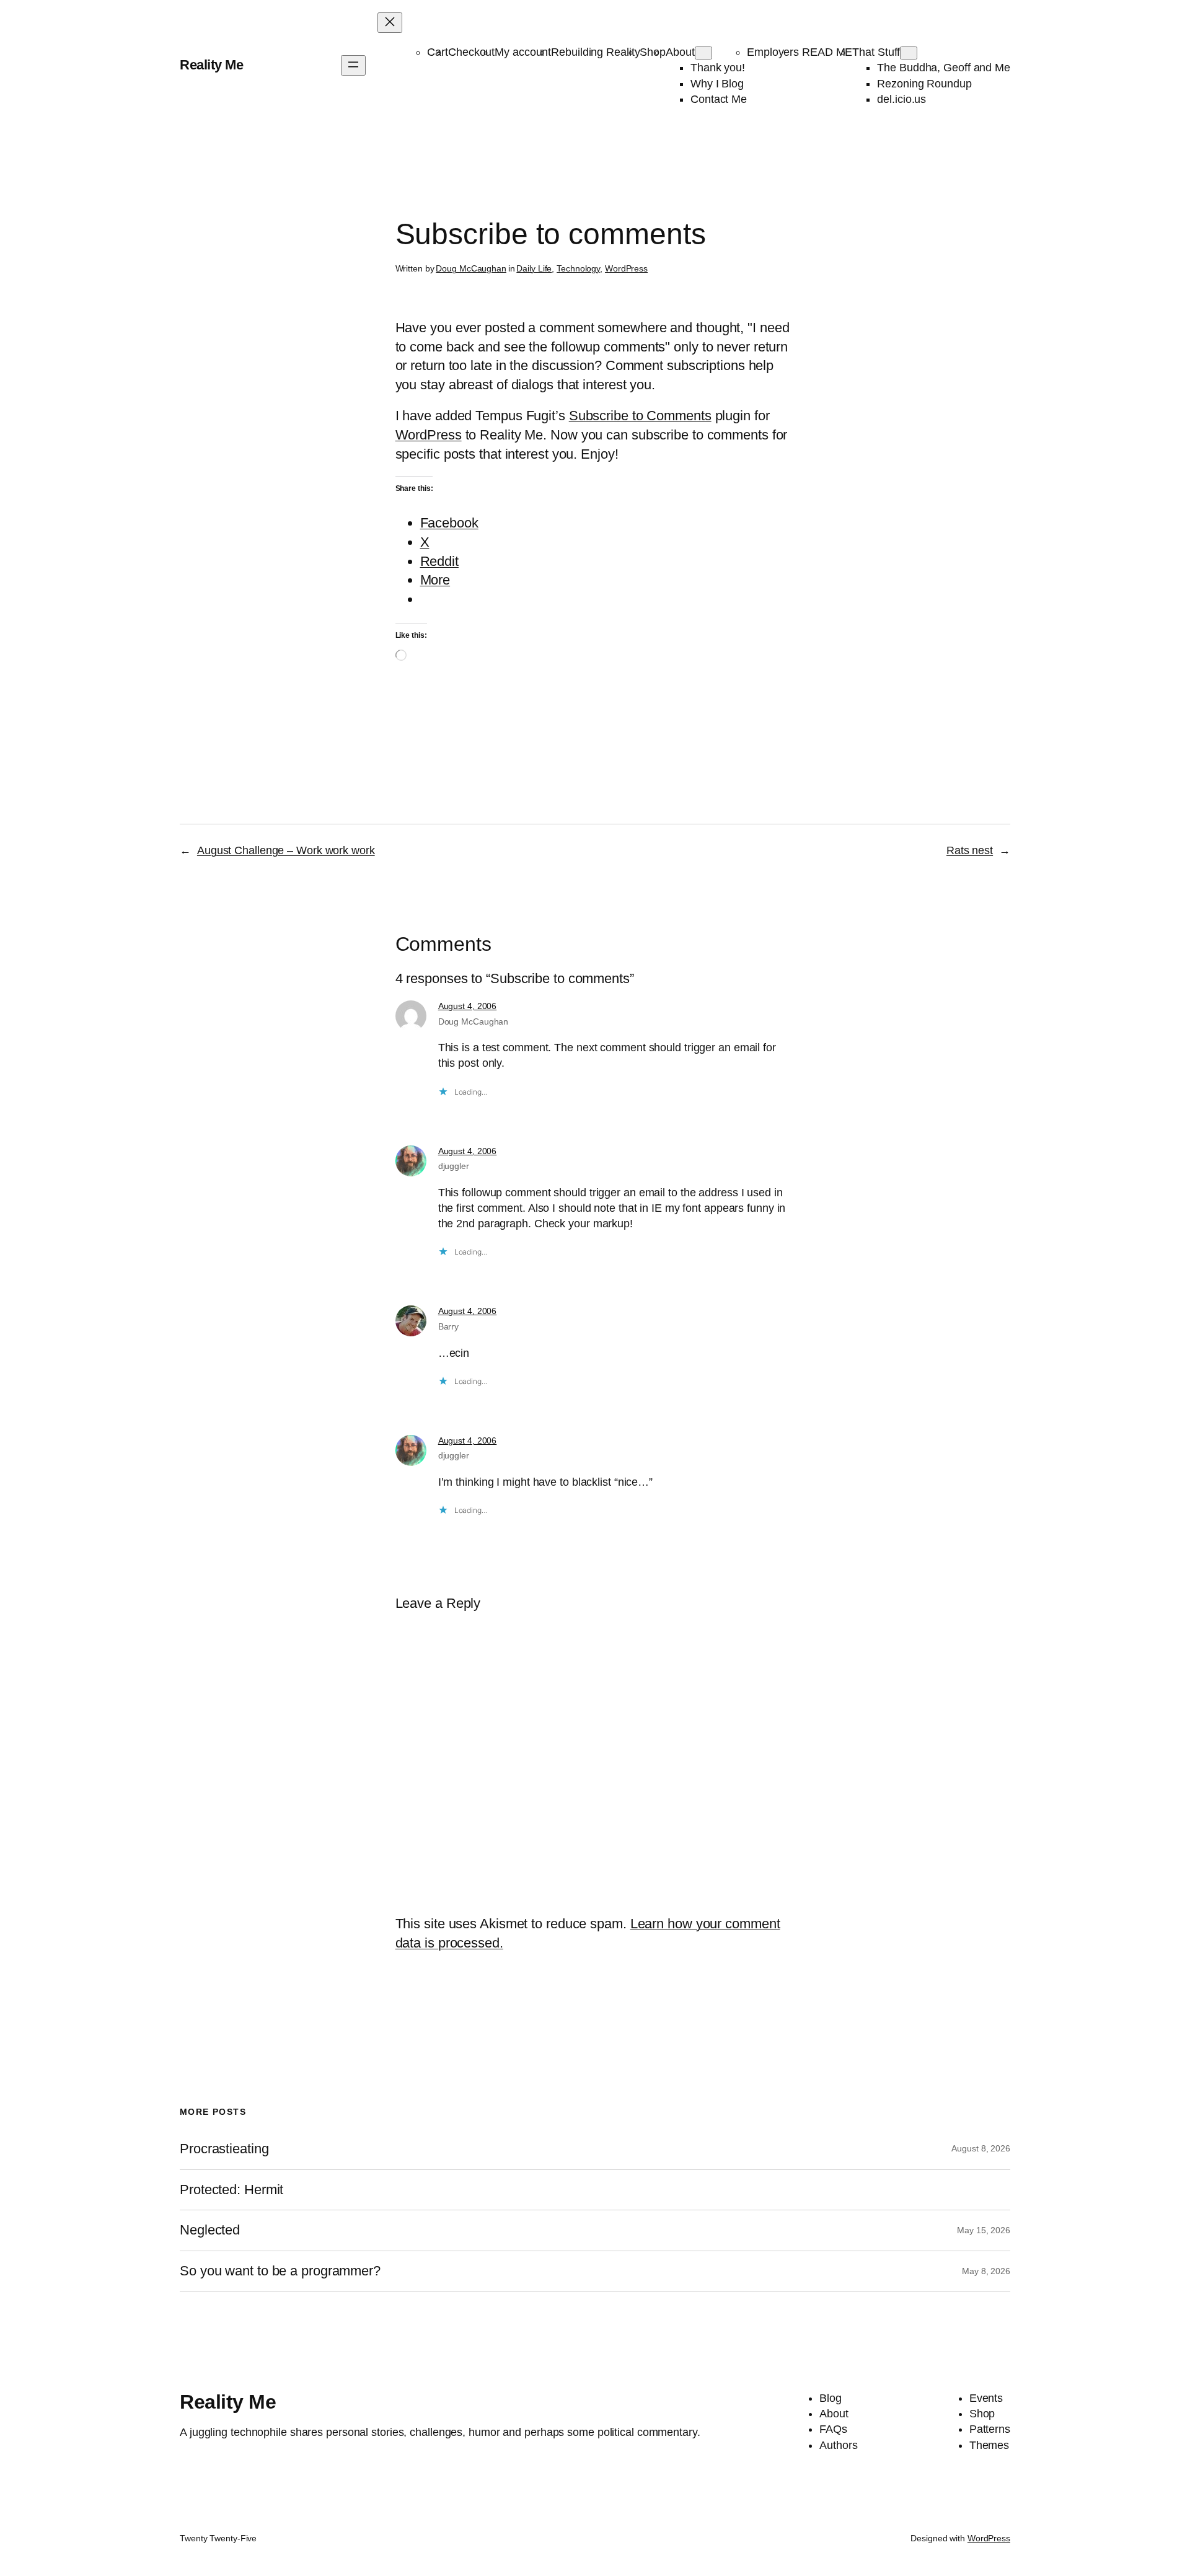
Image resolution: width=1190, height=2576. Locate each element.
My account (523, 52)
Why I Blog (717, 84)
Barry (449, 1326)
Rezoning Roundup (924, 84)
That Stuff (876, 52)
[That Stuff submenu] (909, 53)
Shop (653, 52)
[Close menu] (390, 23)
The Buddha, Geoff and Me (944, 68)
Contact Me (719, 99)
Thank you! (718, 68)
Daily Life (534, 268)
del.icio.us (901, 99)
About (680, 52)
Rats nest (970, 850)
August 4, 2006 (468, 1006)
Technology (578, 268)
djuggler (454, 1166)
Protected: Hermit (231, 2190)
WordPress (626, 268)
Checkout (471, 52)
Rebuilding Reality (595, 52)
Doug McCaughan (471, 268)
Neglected (210, 2230)
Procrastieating (224, 2149)
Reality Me (211, 65)
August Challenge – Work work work (286, 850)
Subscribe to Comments (640, 416)
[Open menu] (353, 65)
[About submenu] (703, 53)
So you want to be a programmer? (280, 2271)
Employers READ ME (800, 52)
